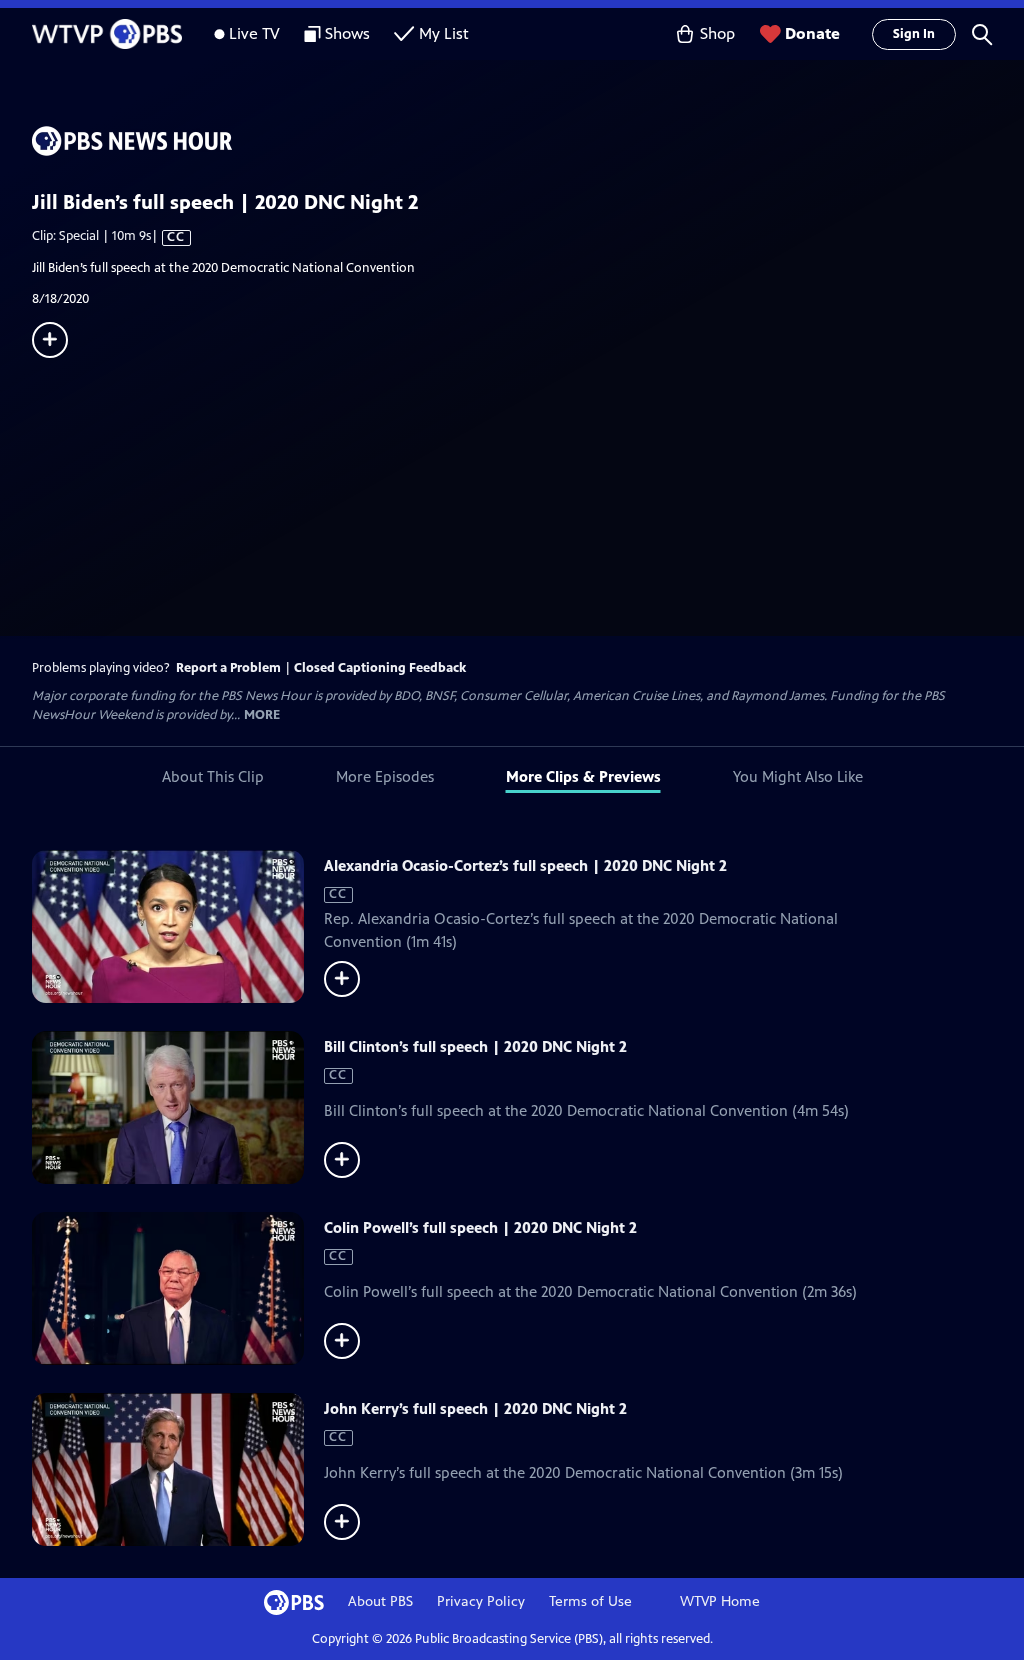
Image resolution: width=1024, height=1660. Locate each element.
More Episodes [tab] (385, 776)
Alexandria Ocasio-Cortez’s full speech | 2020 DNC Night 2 (525, 865)
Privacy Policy (481, 1601)
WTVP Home (720, 1601)
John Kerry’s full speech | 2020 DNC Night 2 (475, 1408)
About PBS (380, 1601)
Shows (347, 33)
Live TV (254, 33)
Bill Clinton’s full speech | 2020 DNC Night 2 (475, 1046)
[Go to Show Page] (528, 141)
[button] (982, 34)
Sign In (914, 34)
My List (444, 33)
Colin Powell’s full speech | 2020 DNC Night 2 (480, 1227)
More (262, 715)
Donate (812, 33)
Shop (717, 33)
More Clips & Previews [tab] (583, 776)
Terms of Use (590, 1601)
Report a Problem (228, 668)
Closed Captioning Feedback (380, 668)
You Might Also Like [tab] (798, 776)
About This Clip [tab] (213, 776)
